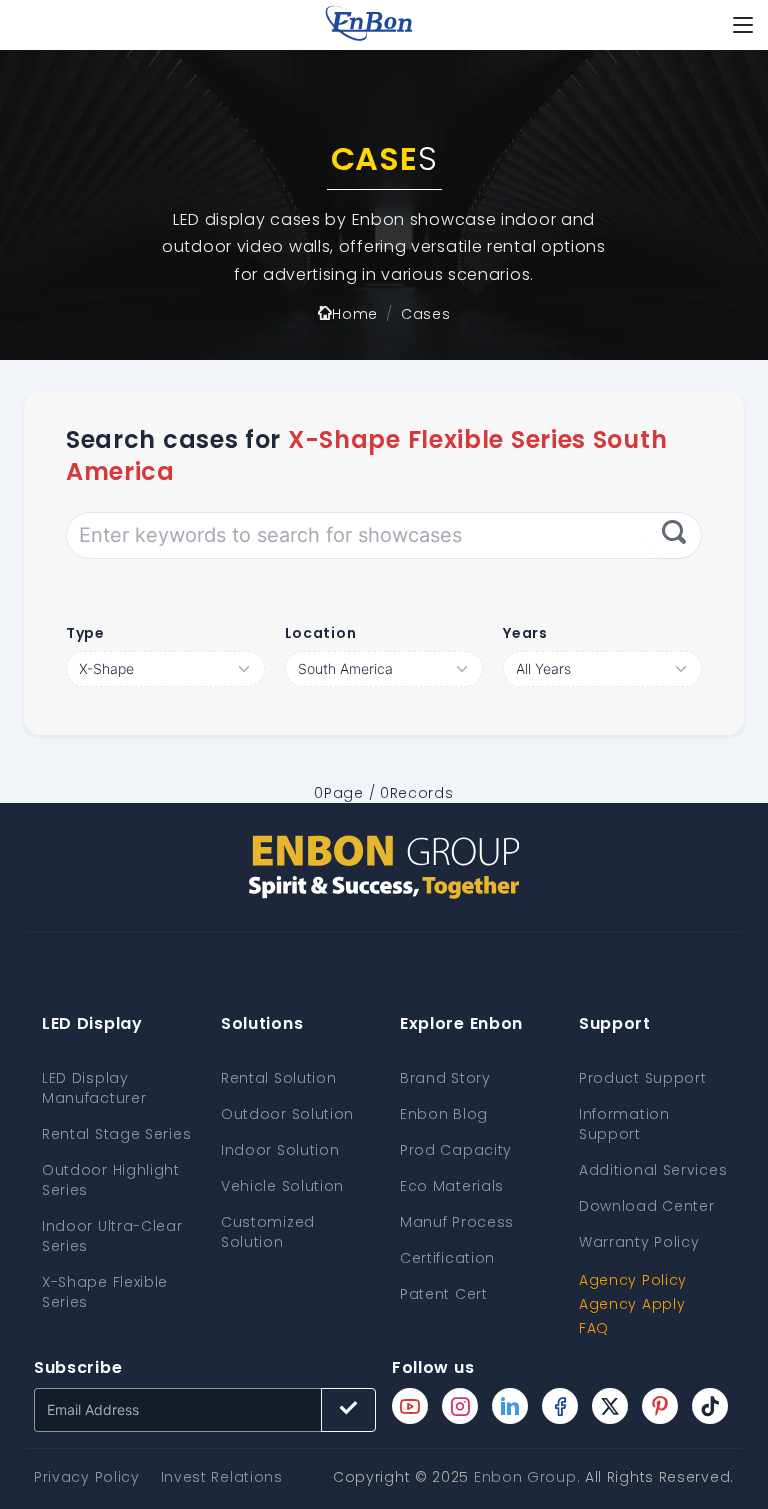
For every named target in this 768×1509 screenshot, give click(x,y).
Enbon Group (525, 1477)
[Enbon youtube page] (410, 1406)
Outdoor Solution (287, 1114)
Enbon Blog (444, 1114)
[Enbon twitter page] (610, 1406)
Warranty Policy (639, 1242)
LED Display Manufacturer (94, 1088)
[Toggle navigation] (742, 25)
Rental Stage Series (116, 1134)
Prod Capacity (456, 1150)
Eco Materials (452, 1186)
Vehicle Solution (282, 1186)
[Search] (674, 535)
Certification (447, 1258)
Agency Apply (632, 1304)
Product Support (643, 1078)
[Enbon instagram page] (460, 1406)
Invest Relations (222, 1477)
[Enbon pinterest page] (660, 1406)
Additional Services (653, 1170)
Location (321, 633)
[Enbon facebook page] (560, 1406)
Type (85, 633)
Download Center (647, 1206)
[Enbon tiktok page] (710, 1406)
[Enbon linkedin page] (510, 1406)
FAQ (594, 1328)
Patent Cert (444, 1294)
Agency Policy (633, 1280)
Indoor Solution (280, 1150)
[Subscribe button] (348, 1410)
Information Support (624, 1124)
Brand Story (445, 1078)
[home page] (369, 25)
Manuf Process (457, 1222)
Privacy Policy (87, 1477)
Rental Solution (279, 1078)
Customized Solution (268, 1232)
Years (525, 633)
